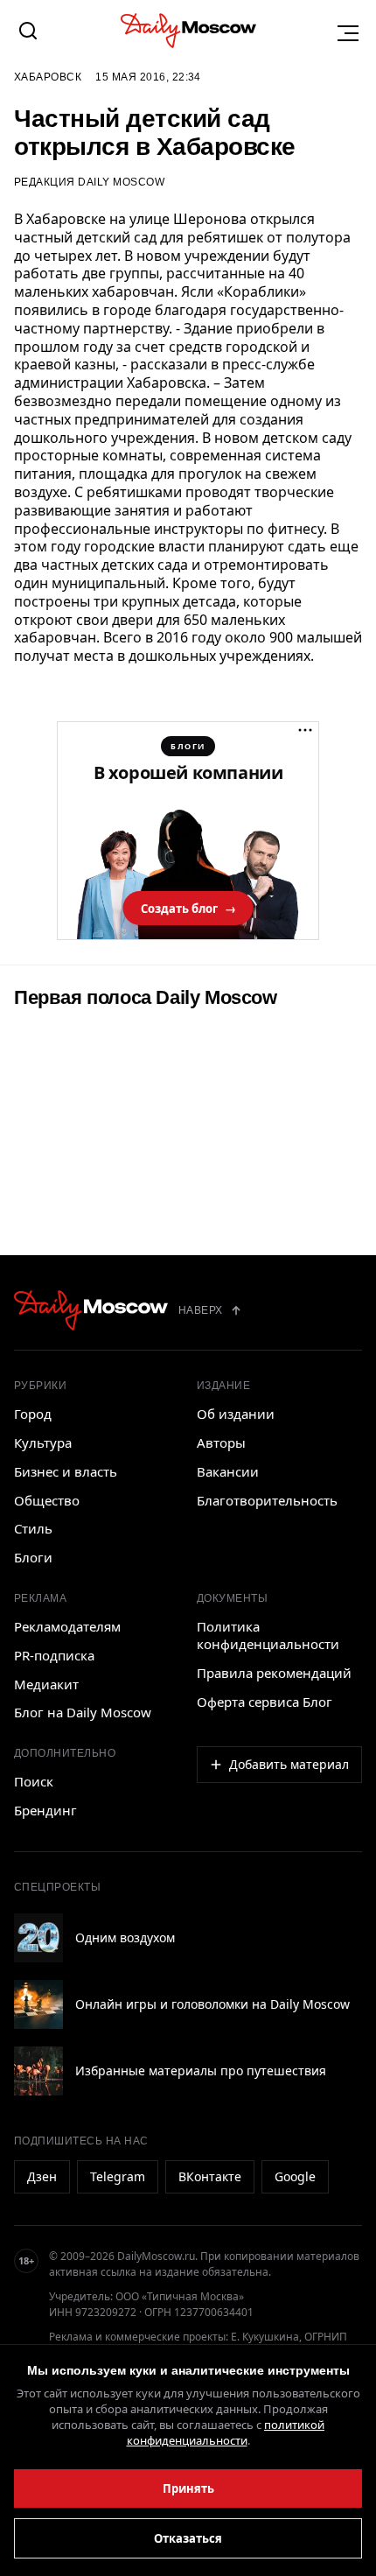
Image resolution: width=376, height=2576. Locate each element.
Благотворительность (267, 1500)
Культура (43, 1442)
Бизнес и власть (66, 1471)
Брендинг (45, 1810)
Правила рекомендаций (274, 1673)
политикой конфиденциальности (226, 2432)
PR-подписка (54, 1655)
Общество (47, 1500)
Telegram (118, 2176)
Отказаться (188, 2538)
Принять (188, 2488)
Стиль (33, 1528)
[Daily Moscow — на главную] (91, 1310)
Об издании (236, 1414)
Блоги (33, 1557)
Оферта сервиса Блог (265, 1702)
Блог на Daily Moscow (83, 1712)
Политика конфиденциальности (268, 1635)
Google (295, 2176)
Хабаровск (48, 77)
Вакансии (228, 1471)
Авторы (221, 1442)
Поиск (34, 1781)
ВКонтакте (210, 2176)
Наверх (201, 1310)
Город (33, 1414)
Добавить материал (289, 1764)
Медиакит (46, 1684)
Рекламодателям (67, 1626)
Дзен (42, 2176)
